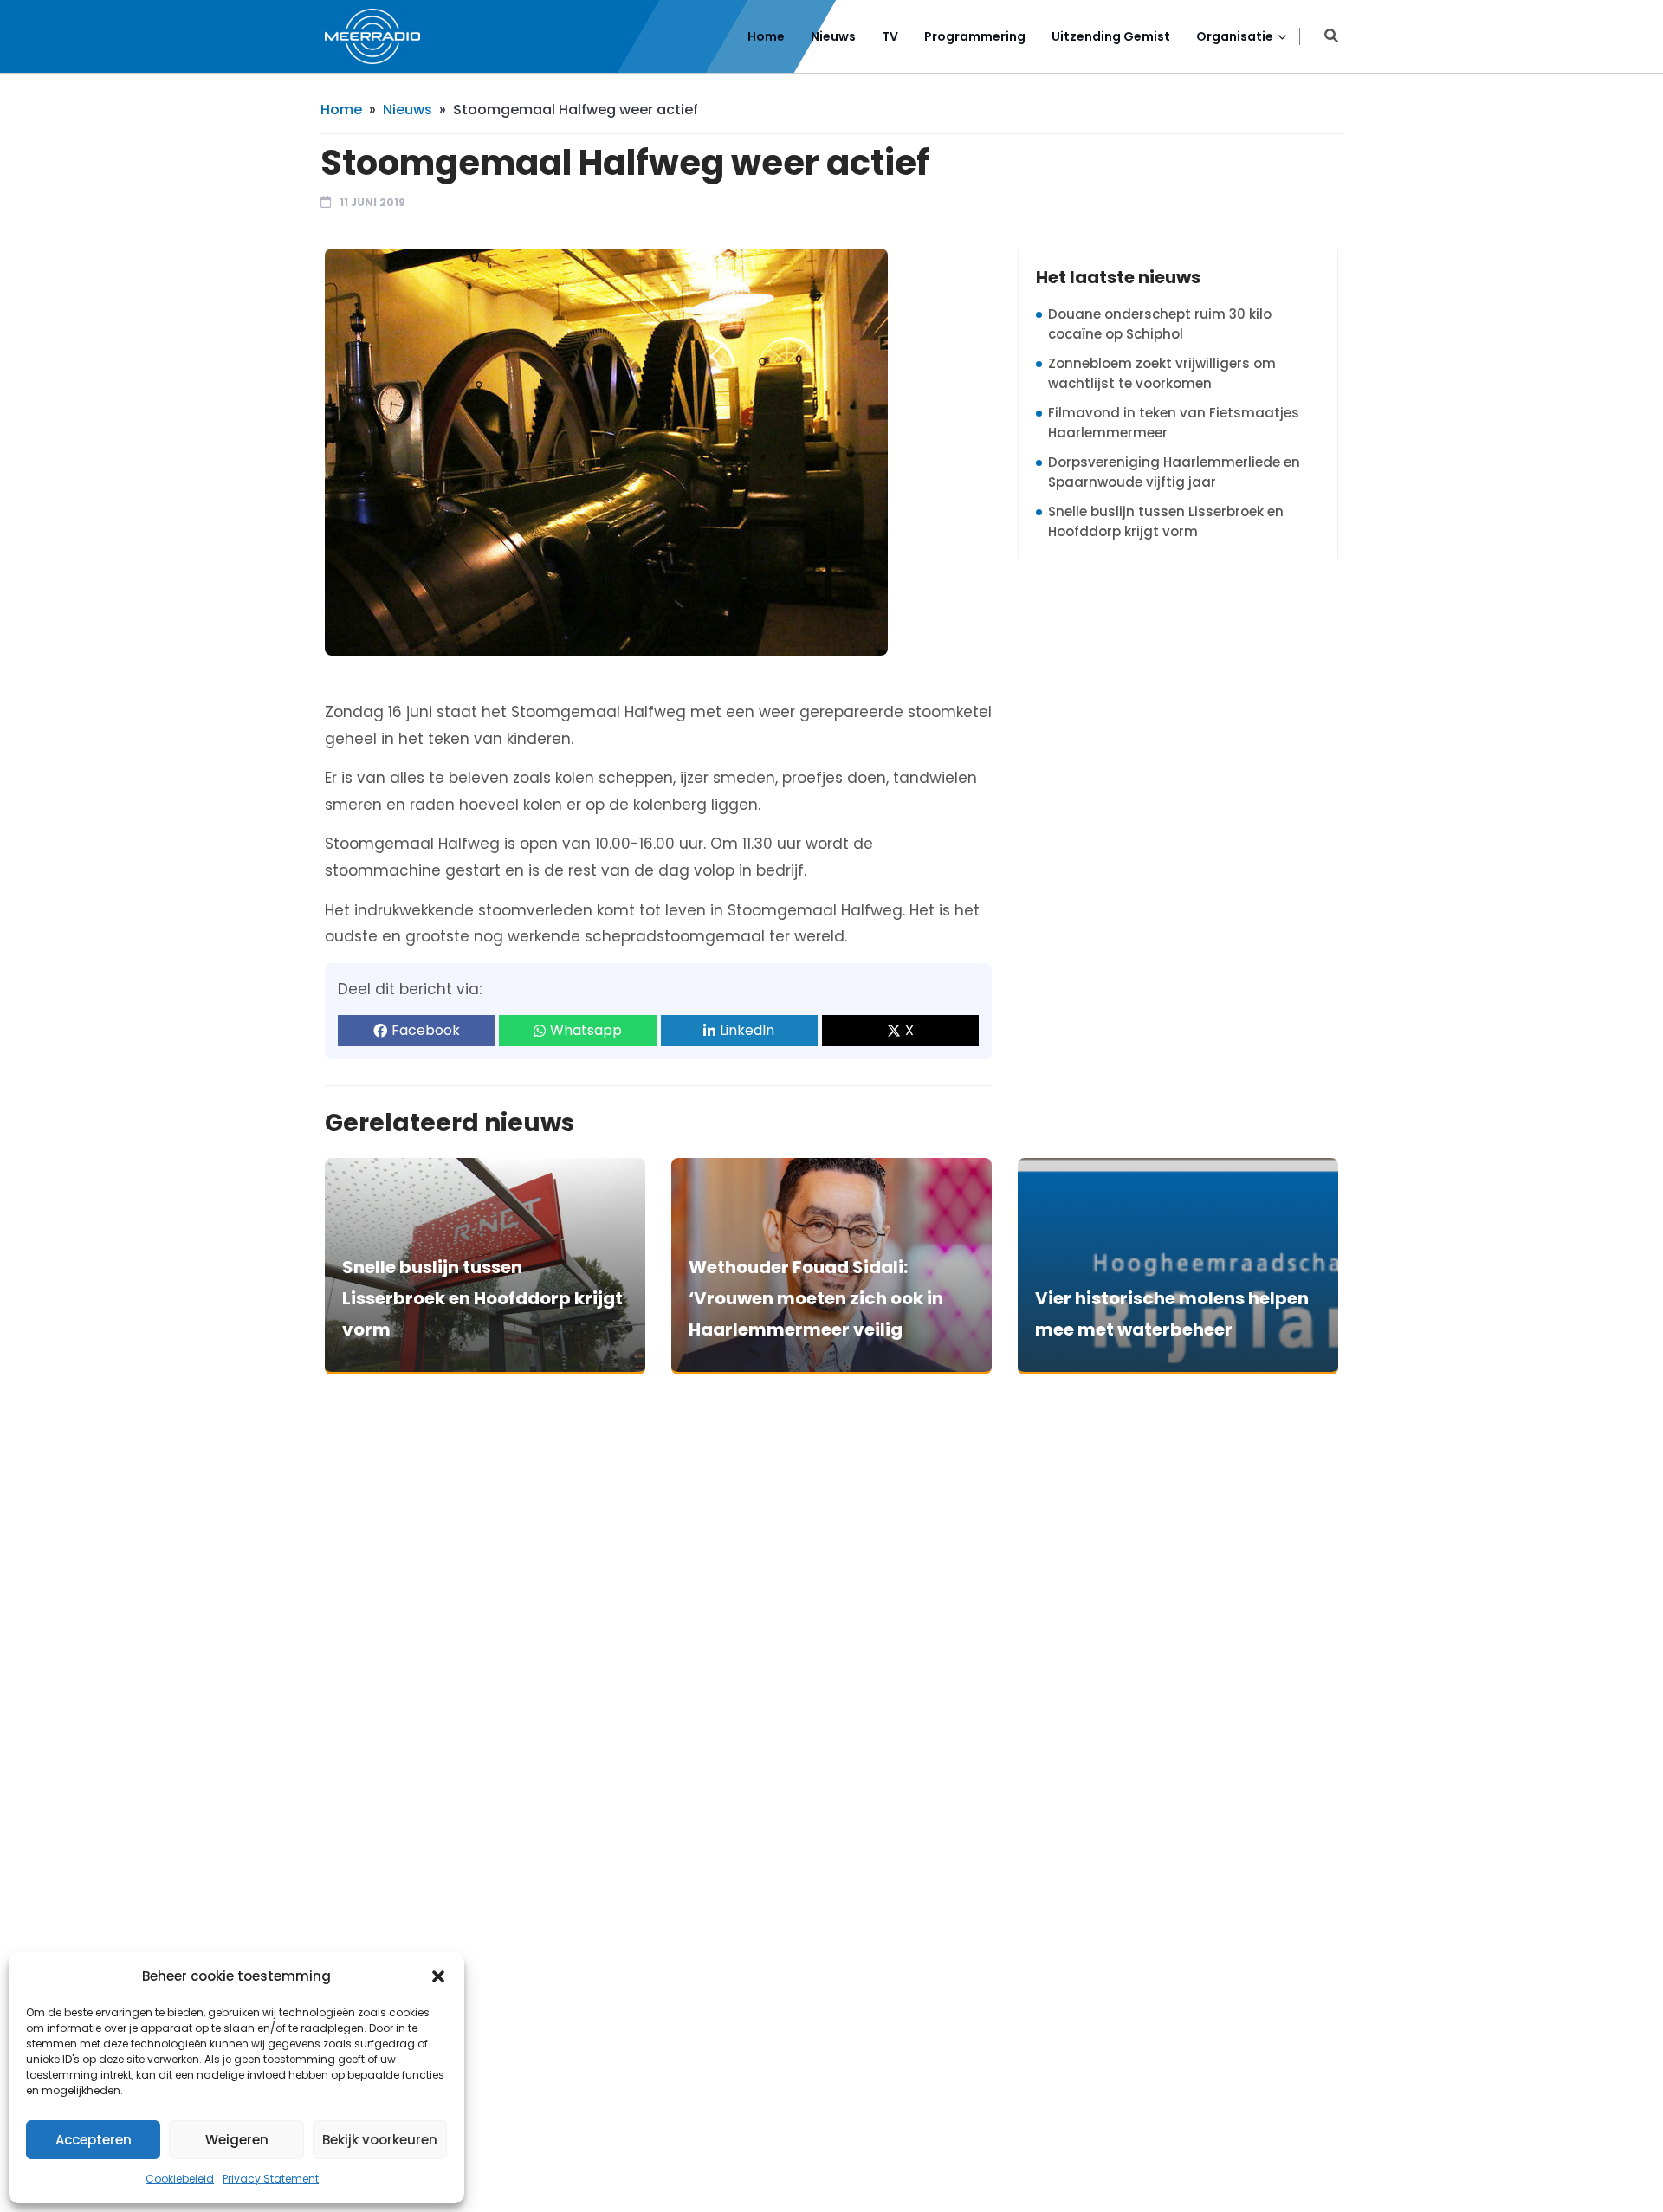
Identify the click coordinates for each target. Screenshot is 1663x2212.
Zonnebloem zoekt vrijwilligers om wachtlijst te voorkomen (1162, 373)
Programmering (975, 36)
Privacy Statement (271, 2179)
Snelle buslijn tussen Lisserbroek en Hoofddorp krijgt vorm (1166, 521)
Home (766, 36)
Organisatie (1235, 36)
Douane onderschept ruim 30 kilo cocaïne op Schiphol (1160, 324)
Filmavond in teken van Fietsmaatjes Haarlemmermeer (1174, 423)
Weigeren (237, 2140)
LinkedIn (747, 1030)
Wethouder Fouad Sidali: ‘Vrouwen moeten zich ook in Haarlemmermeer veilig (816, 1298)
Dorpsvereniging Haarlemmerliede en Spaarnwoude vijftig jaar (1174, 472)
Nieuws (833, 36)
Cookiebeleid (180, 2179)
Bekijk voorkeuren (380, 2140)
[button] (438, 1976)
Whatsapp (586, 1030)
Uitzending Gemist (1111, 36)
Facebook (426, 1030)
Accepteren (94, 2140)
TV (890, 36)
